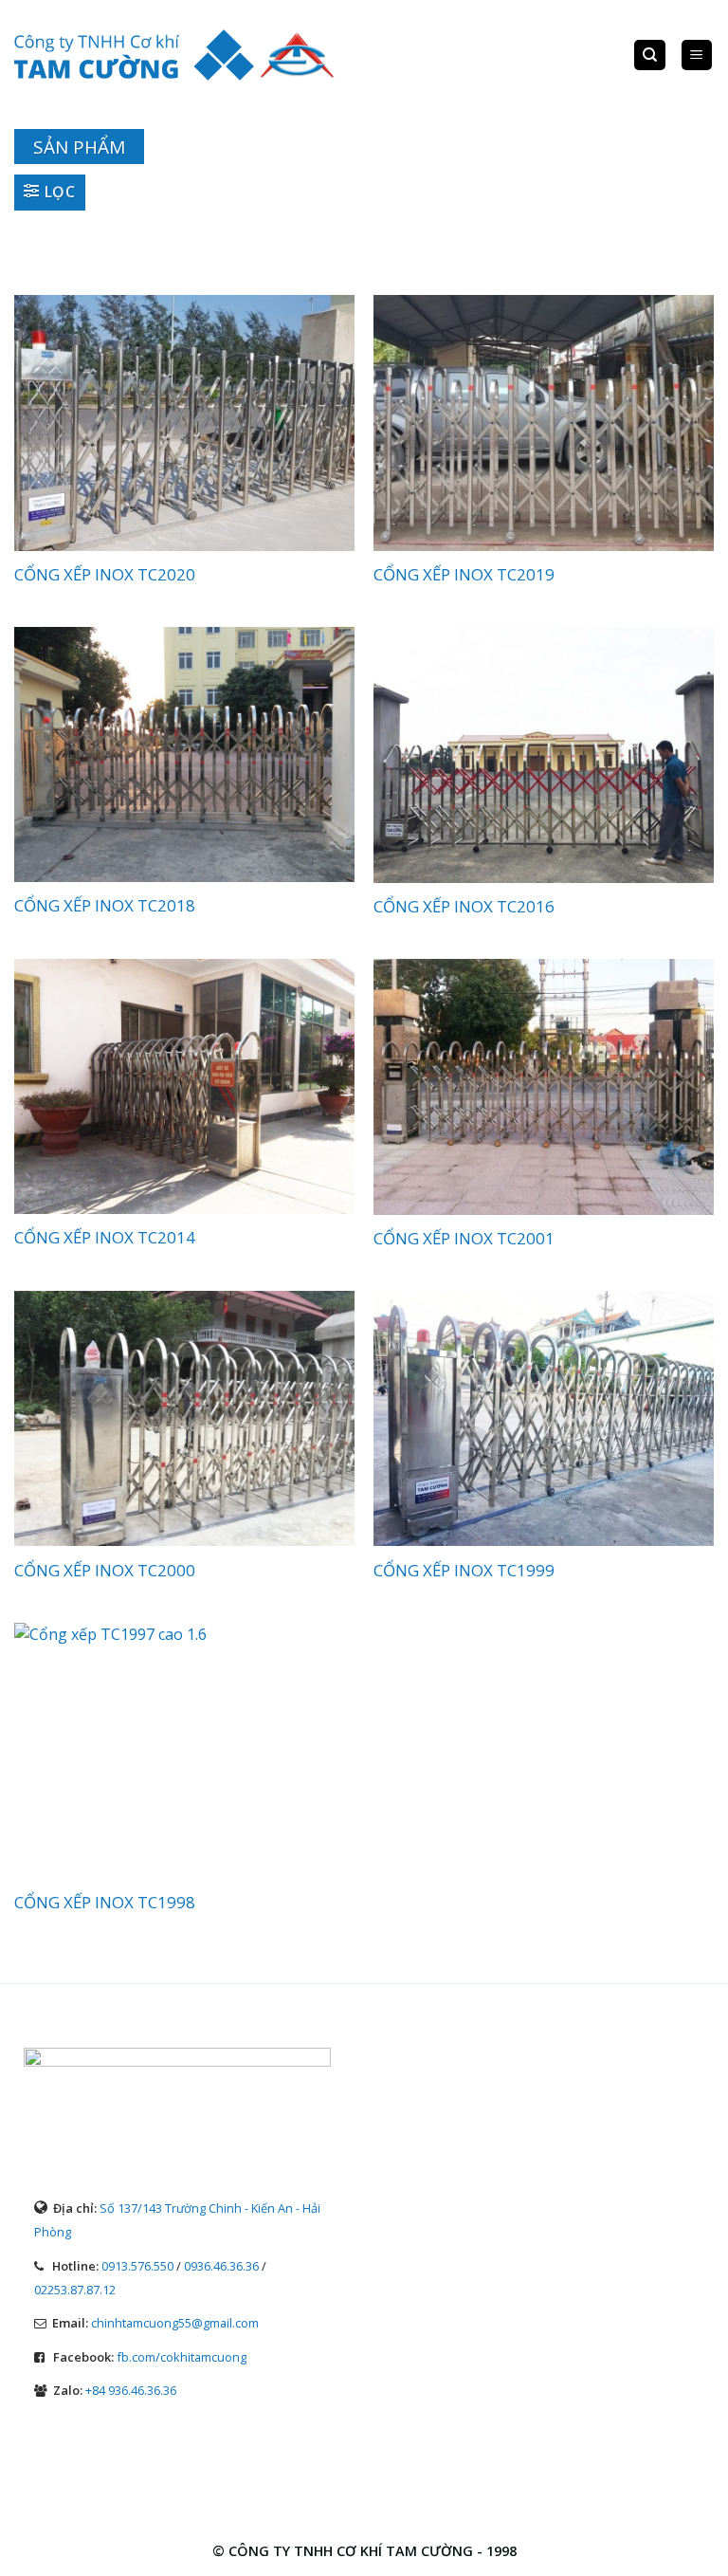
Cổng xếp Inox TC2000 (105, 1571)
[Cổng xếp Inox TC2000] (184, 1419)
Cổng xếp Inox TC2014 (105, 1238)
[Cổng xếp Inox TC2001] (544, 1087)
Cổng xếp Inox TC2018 (105, 906)
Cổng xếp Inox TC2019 (464, 575)
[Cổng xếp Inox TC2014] (184, 1086)
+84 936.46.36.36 (131, 2390)
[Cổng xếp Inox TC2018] (184, 754)
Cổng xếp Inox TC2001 (464, 1239)
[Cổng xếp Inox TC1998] (184, 1751)
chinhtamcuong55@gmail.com (175, 2323)
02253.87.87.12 (75, 2290)
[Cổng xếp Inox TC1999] (544, 1419)
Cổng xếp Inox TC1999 (464, 1571)
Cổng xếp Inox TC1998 (105, 1903)
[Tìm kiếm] (650, 55)
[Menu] (697, 55)
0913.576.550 (137, 2266)
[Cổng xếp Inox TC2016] (544, 755)
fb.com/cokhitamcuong (182, 2357)
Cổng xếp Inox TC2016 (464, 907)
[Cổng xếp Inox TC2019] (544, 423)
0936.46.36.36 (221, 2266)
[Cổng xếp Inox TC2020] (184, 423)
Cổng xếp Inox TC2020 (105, 575)
